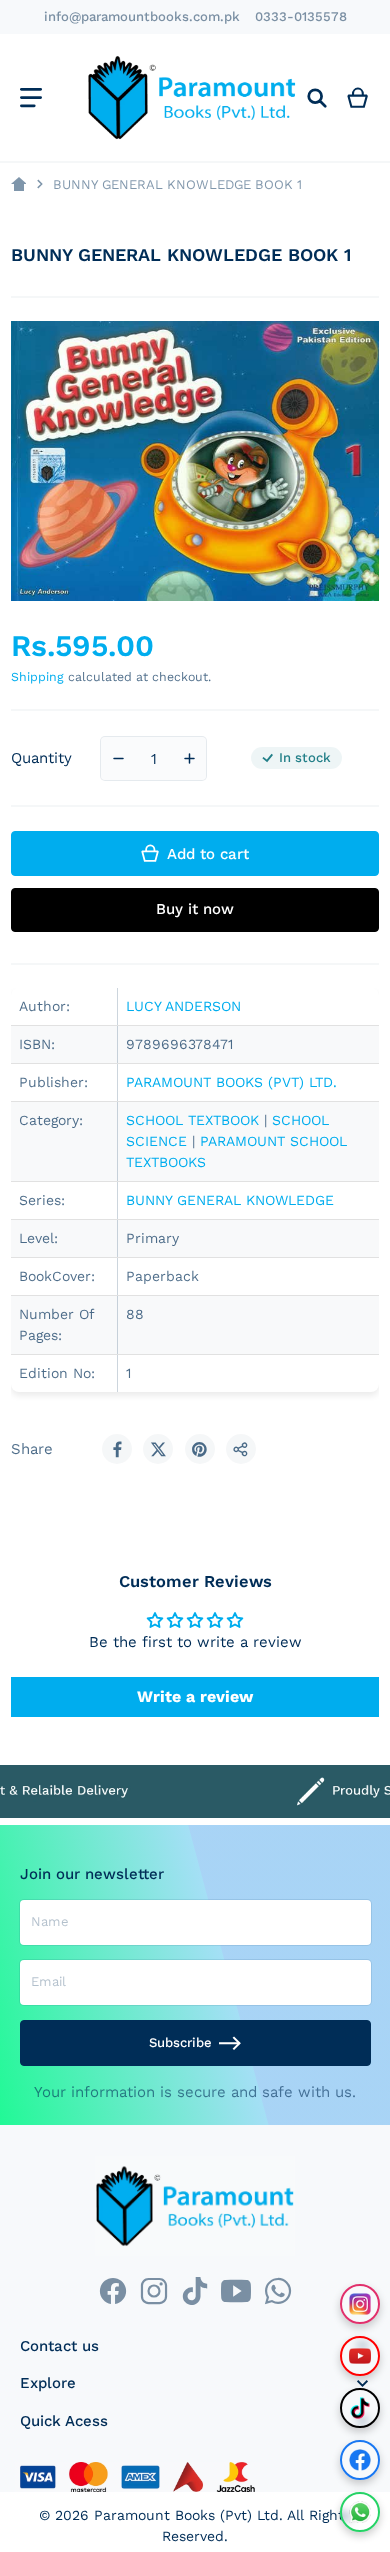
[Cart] (358, 97)
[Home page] (18, 184)
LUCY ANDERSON (183, 1006)
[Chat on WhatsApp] (360, 2512)
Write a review (195, 1696)
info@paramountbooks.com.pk (142, 16)
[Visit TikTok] (360, 2408)
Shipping (37, 676)
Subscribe (180, 2042)
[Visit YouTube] (360, 2356)
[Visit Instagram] (360, 2304)
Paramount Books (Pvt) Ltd (186, 2515)
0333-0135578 (301, 16)
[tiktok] (194, 2291)
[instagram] (153, 2291)
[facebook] (112, 2291)
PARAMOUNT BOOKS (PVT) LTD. (231, 1082)
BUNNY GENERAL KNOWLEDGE (230, 1200)
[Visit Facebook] (360, 2460)
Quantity (41, 758)
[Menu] (30, 97)
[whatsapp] (277, 2291)
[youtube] (236, 2291)
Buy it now (195, 909)
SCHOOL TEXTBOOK (192, 1120)
